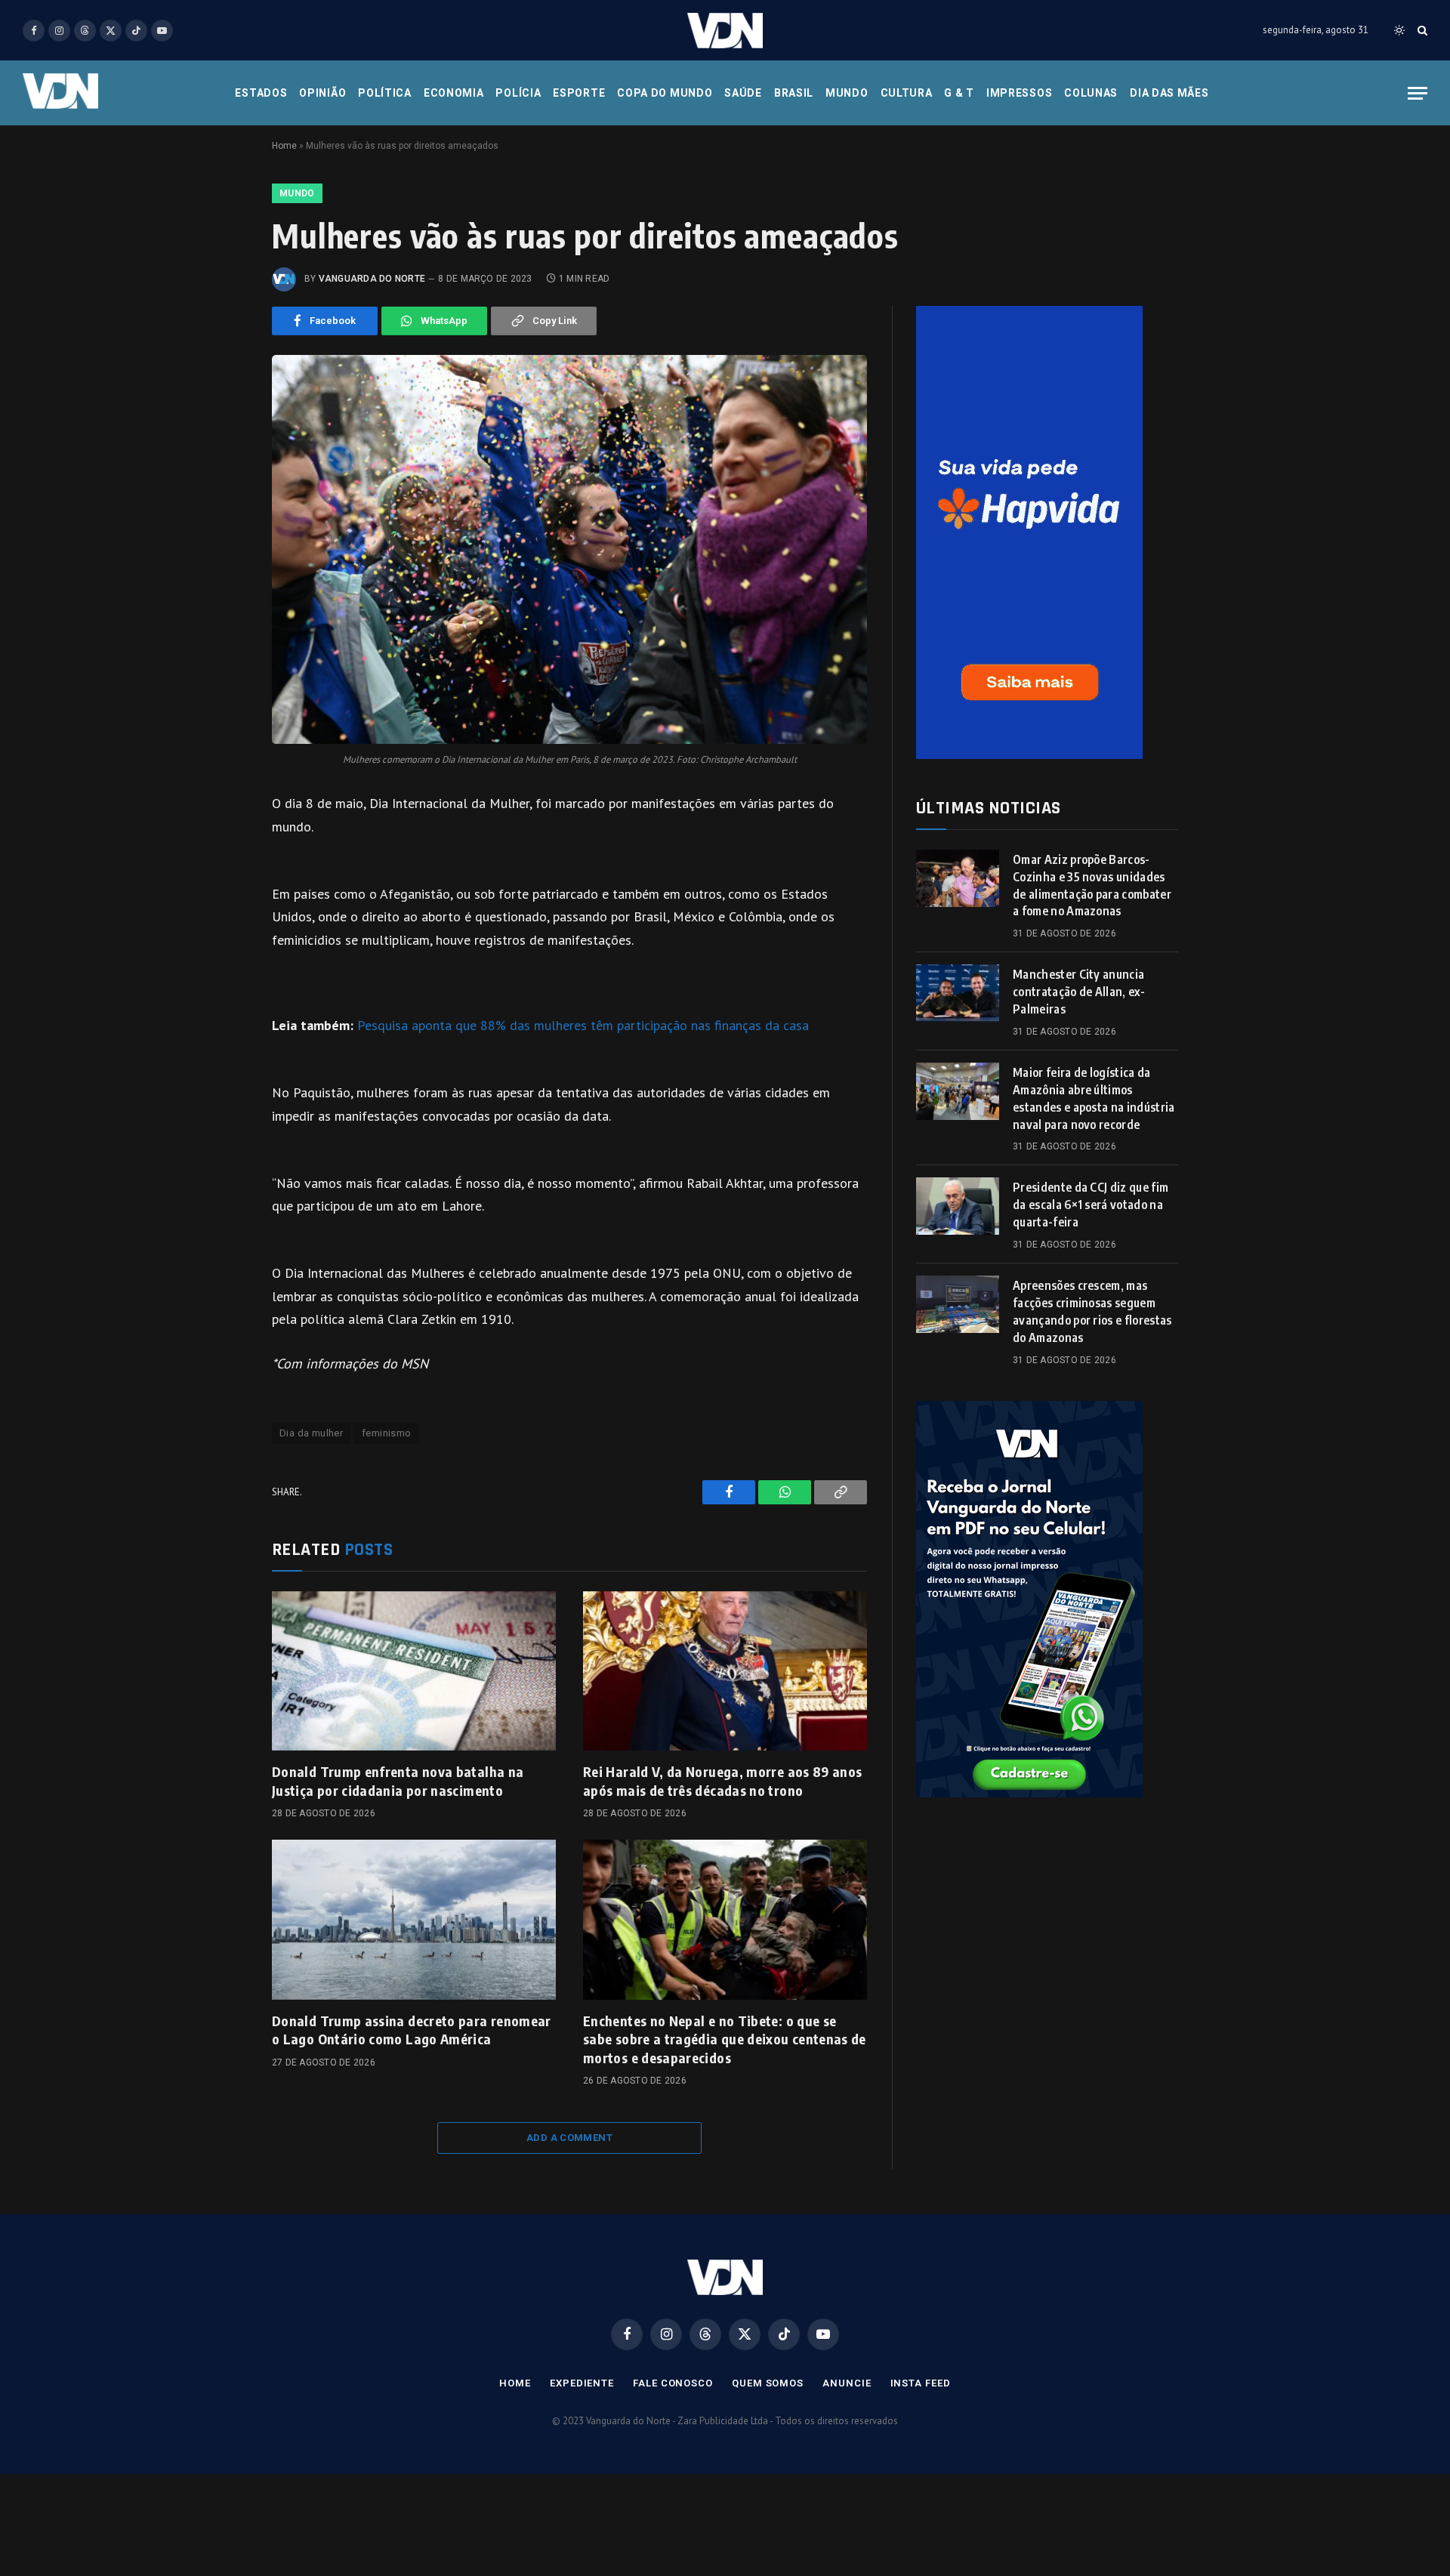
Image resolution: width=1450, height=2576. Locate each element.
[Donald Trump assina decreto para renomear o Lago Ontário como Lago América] (414, 1920)
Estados (261, 93)
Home (284, 146)
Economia (454, 93)
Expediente (582, 2383)
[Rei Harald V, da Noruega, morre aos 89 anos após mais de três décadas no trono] (725, 1671)
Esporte (579, 93)
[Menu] (1418, 93)
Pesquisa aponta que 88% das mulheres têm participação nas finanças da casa (583, 1025)
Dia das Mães (1169, 93)
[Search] (1421, 31)
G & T (959, 93)
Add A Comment (569, 2138)
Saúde (743, 93)
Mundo (847, 93)
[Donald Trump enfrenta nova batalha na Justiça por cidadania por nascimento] (414, 1671)
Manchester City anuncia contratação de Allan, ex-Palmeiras (1079, 992)
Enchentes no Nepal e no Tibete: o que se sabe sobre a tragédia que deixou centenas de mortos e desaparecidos (725, 2039)
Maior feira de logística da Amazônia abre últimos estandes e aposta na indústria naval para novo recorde (1094, 1098)
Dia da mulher (311, 1433)
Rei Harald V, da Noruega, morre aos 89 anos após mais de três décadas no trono (722, 1780)
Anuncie (847, 2383)
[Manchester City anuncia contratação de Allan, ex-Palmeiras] (958, 993)
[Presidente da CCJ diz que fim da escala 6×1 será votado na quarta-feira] (958, 1206)
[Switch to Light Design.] (1399, 30)
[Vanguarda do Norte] (725, 31)
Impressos (1019, 93)
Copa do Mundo (665, 93)
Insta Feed (921, 2383)
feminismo (387, 1433)
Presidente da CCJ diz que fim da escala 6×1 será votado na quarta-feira (1091, 1205)
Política (385, 93)
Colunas (1091, 93)
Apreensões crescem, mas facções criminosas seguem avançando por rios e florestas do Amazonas (1092, 1311)
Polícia (518, 93)
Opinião (322, 93)
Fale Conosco (673, 2383)
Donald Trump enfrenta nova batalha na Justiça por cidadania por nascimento (398, 1780)
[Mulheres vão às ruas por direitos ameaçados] (569, 549)
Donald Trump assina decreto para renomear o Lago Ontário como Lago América (412, 2030)
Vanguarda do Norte (372, 279)
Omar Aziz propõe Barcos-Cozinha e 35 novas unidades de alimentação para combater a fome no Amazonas (1092, 885)
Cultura (907, 93)
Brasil (794, 93)
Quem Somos (768, 2383)
